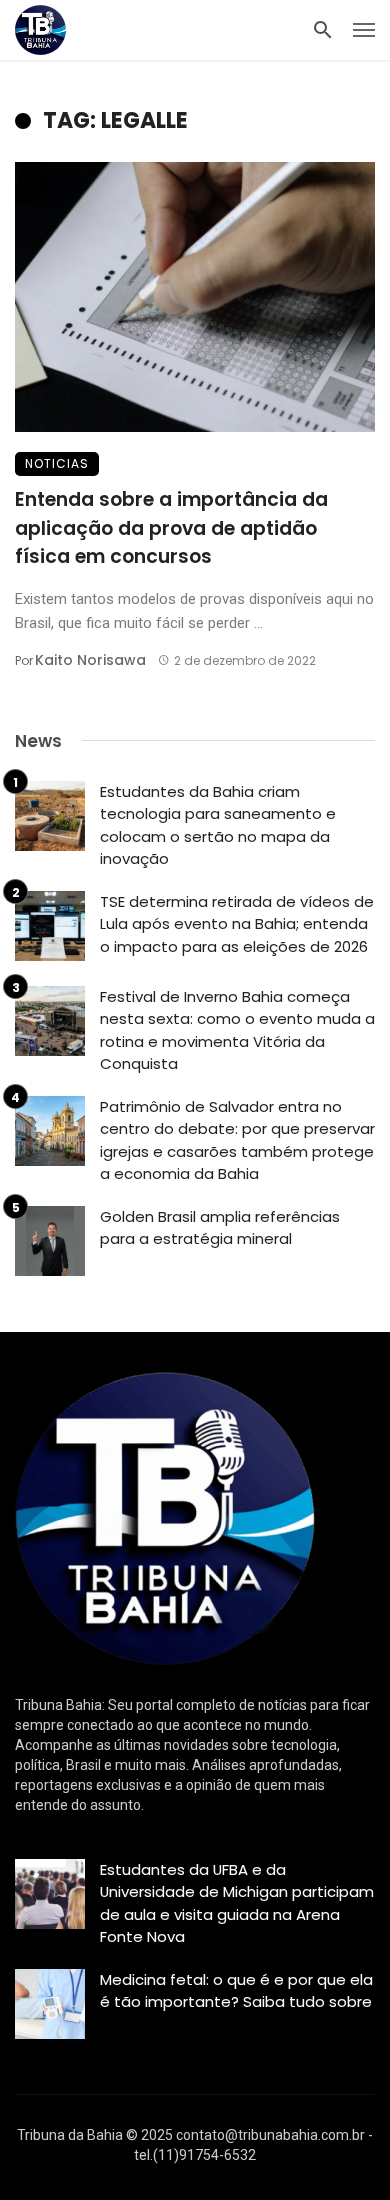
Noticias (57, 463)
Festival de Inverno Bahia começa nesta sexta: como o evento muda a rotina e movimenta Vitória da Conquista (237, 1030)
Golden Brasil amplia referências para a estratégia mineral (220, 1228)
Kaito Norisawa (90, 660)
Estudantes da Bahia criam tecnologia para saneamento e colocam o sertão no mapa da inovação (218, 825)
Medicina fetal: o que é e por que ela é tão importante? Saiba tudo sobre (236, 1991)
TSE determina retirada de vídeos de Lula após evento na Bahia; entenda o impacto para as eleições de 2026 (237, 924)
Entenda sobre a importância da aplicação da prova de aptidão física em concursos (171, 528)
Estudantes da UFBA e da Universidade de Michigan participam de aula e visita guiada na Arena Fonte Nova (237, 1903)
